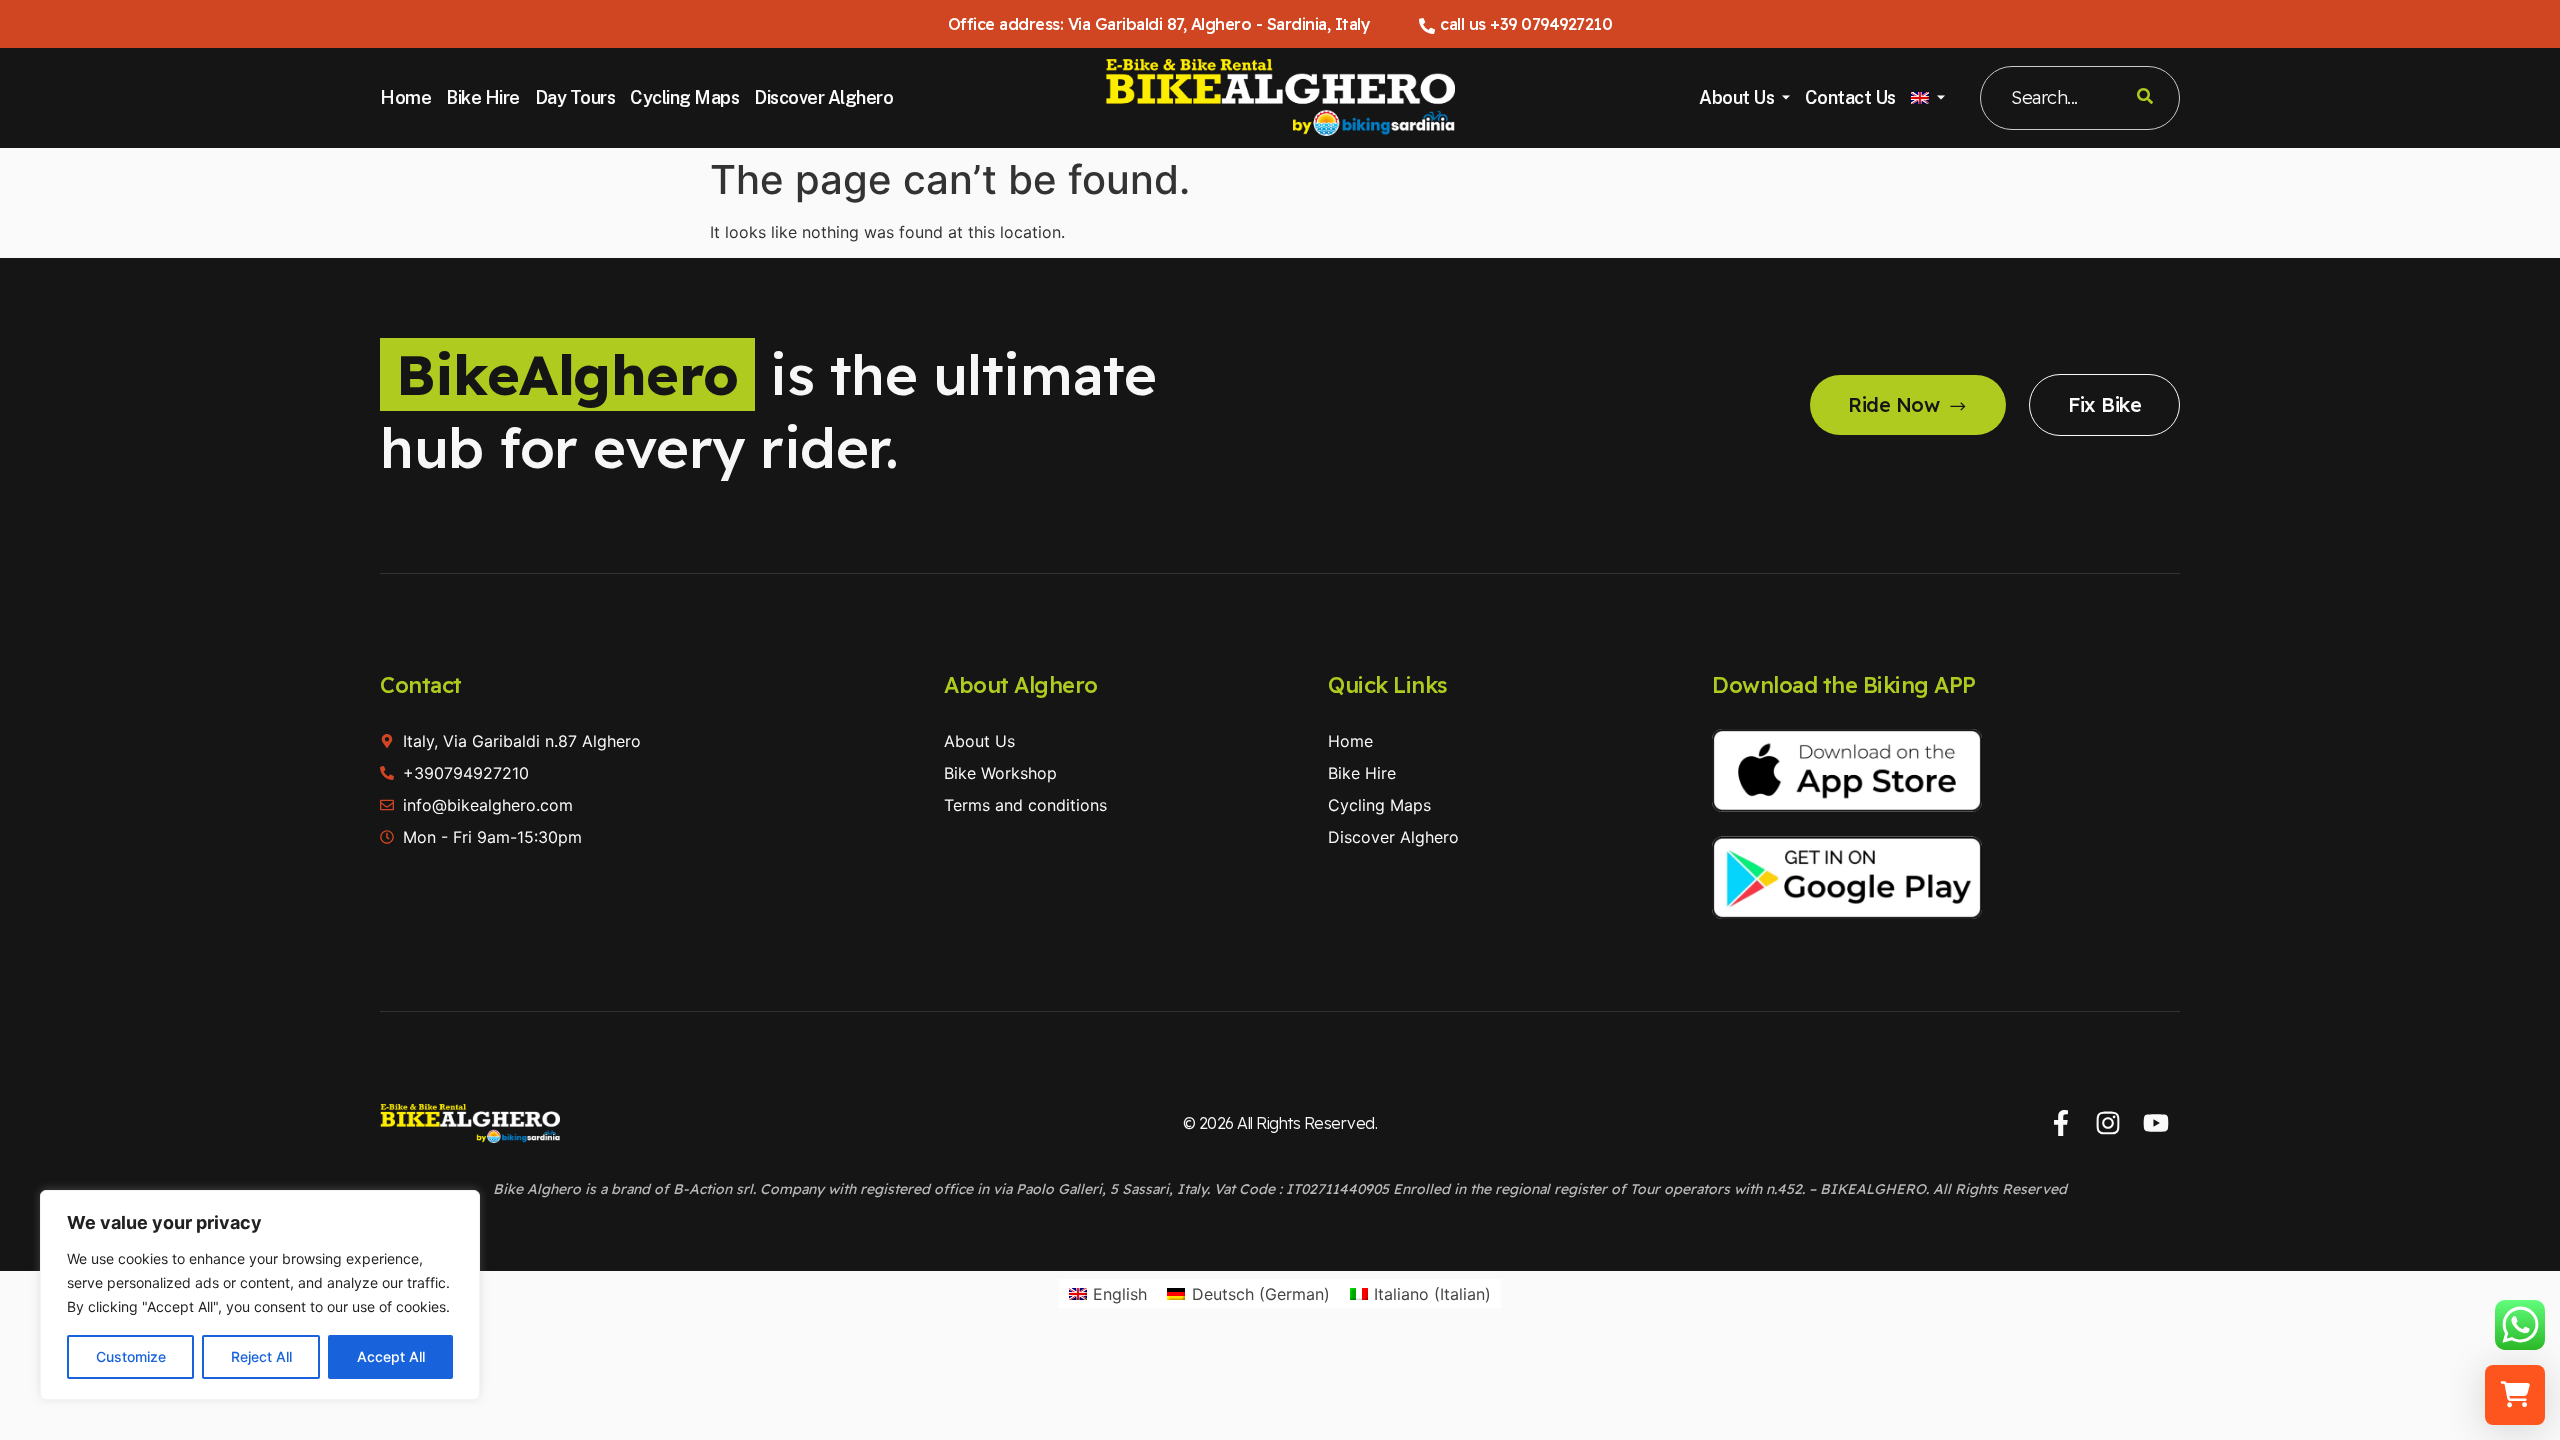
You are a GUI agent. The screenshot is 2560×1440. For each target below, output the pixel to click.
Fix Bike (2104, 404)
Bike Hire (483, 97)
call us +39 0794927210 (1526, 24)
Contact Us (1850, 97)
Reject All (261, 1356)
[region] (260, 1295)
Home (405, 97)
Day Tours (575, 97)
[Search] (2145, 98)
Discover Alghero (823, 97)
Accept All (391, 1356)
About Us (1736, 97)
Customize (131, 1356)
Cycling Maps (684, 97)
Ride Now (1893, 404)
